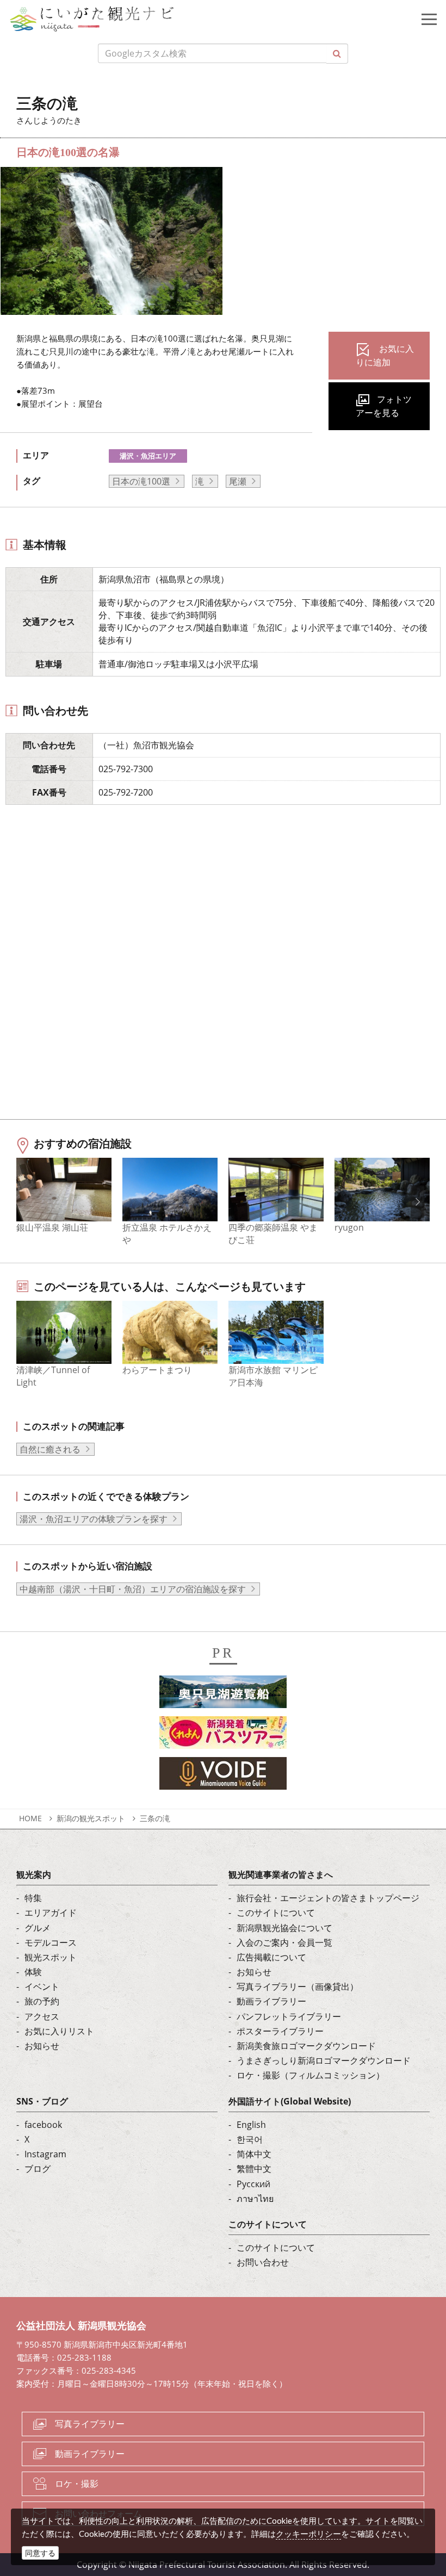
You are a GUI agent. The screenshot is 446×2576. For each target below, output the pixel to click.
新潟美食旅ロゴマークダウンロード (306, 2046)
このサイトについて (276, 1913)
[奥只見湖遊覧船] (223, 1695)
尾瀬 (238, 481)
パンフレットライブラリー (289, 2016)
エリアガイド (51, 1913)
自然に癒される (50, 1449)
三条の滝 (155, 1818)
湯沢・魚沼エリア (148, 456)
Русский (253, 2184)
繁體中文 (254, 2169)
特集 (33, 1898)
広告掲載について (271, 1957)
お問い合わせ (263, 2262)
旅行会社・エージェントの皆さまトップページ (328, 1898)
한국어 (250, 2139)
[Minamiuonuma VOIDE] (223, 1777)
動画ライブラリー (271, 2001)
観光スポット (51, 1957)
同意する (40, 2553)
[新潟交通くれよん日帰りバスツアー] (223, 1736)
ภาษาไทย (255, 2199)
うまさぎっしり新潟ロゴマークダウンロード (324, 2060)
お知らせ (42, 2046)
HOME (30, 1818)
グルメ (38, 1928)
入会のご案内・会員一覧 (284, 1942)
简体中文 (254, 2154)
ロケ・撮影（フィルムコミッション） (311, 2075)
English (251, 2125)
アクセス (42, 2016)
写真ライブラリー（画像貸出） (298, 1987)
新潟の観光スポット (91, 1818)
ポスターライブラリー (280, 2031)
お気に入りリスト (59, 2031)
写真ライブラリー (90, 2424)
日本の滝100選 (141, 481)
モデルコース (51, 1942)
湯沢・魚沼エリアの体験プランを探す (94, 1519)
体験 (33, 1972)
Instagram (45, 2154)
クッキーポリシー (308, 2534)
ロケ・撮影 (77, 2484)
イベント (42, 1987)
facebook (43, 2125)
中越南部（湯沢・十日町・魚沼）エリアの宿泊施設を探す (133, 1589)
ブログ (38, 2169)
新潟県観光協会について (284, 1928)
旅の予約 (42, 2001)
